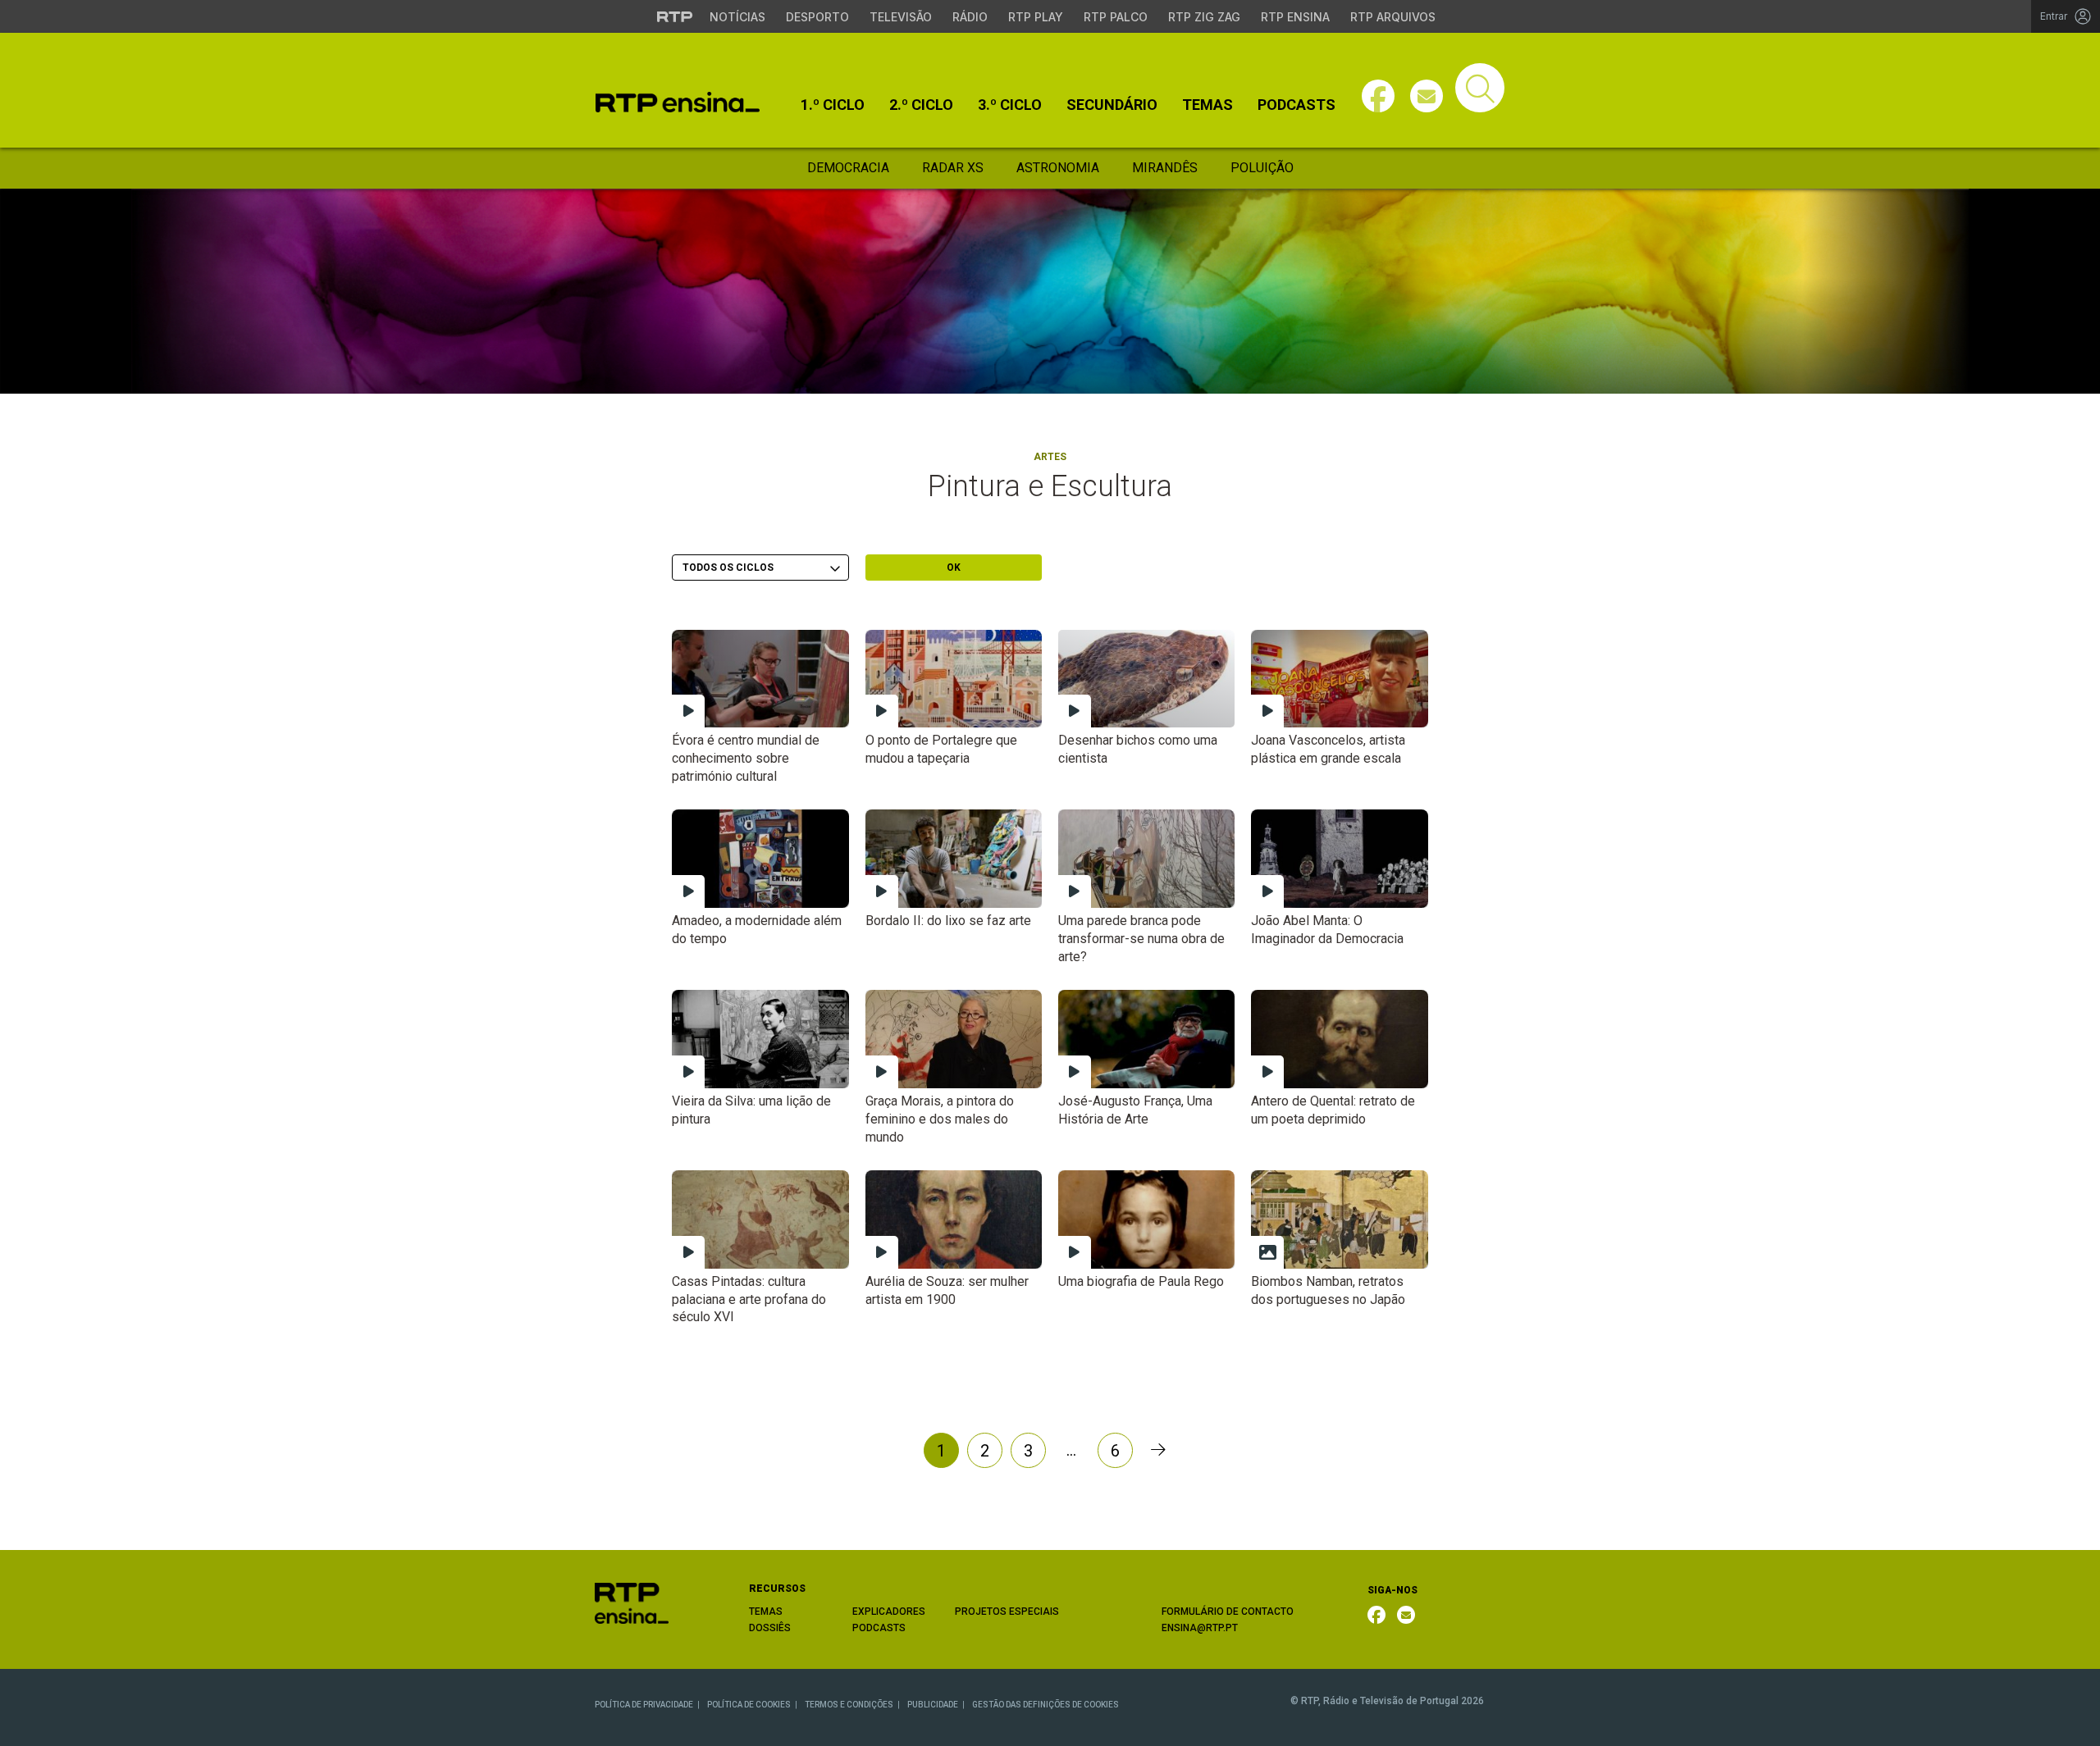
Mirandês (1165, 168)
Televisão (901, 17)
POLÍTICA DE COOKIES (749, 1705)
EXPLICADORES (889, 1612)
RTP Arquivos (1393, 17)
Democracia (848, 168)
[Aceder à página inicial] (678, 102)
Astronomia (1058, 168)
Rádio (970, 17)
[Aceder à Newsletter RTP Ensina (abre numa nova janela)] (1427, 96)
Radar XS (953, 168)
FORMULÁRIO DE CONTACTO (1228, 1612)
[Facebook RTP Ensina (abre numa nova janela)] (1376, 1615)
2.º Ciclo (921, 105)
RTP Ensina (1295, 17)
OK (954, 568)
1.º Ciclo (833, 105)
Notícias (737, 17)
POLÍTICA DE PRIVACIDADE (644, 1705)
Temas (1207, 105)
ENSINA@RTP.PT (1200, 1628)
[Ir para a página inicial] (632, 1602)
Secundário (1112, 105)
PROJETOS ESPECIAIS (1007, 1612)
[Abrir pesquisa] (1480, 88)
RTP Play (1036, 17)
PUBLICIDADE (933, 1705)
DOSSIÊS (770, 1628)
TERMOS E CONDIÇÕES (849, 1705)
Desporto (817, 17)
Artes (1050, 457)
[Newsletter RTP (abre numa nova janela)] (1406, 1615)
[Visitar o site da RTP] (675, 16)
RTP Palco (1116, 17)
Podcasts (1297, 105)
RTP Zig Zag (1204, 17)
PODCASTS (879, 1628)
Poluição (1262, 168)
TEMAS (766, 1612)
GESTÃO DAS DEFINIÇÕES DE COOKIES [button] (1045, 1705)
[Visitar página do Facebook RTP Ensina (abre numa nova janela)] (1378, 96)
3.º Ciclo (1010, 105)
